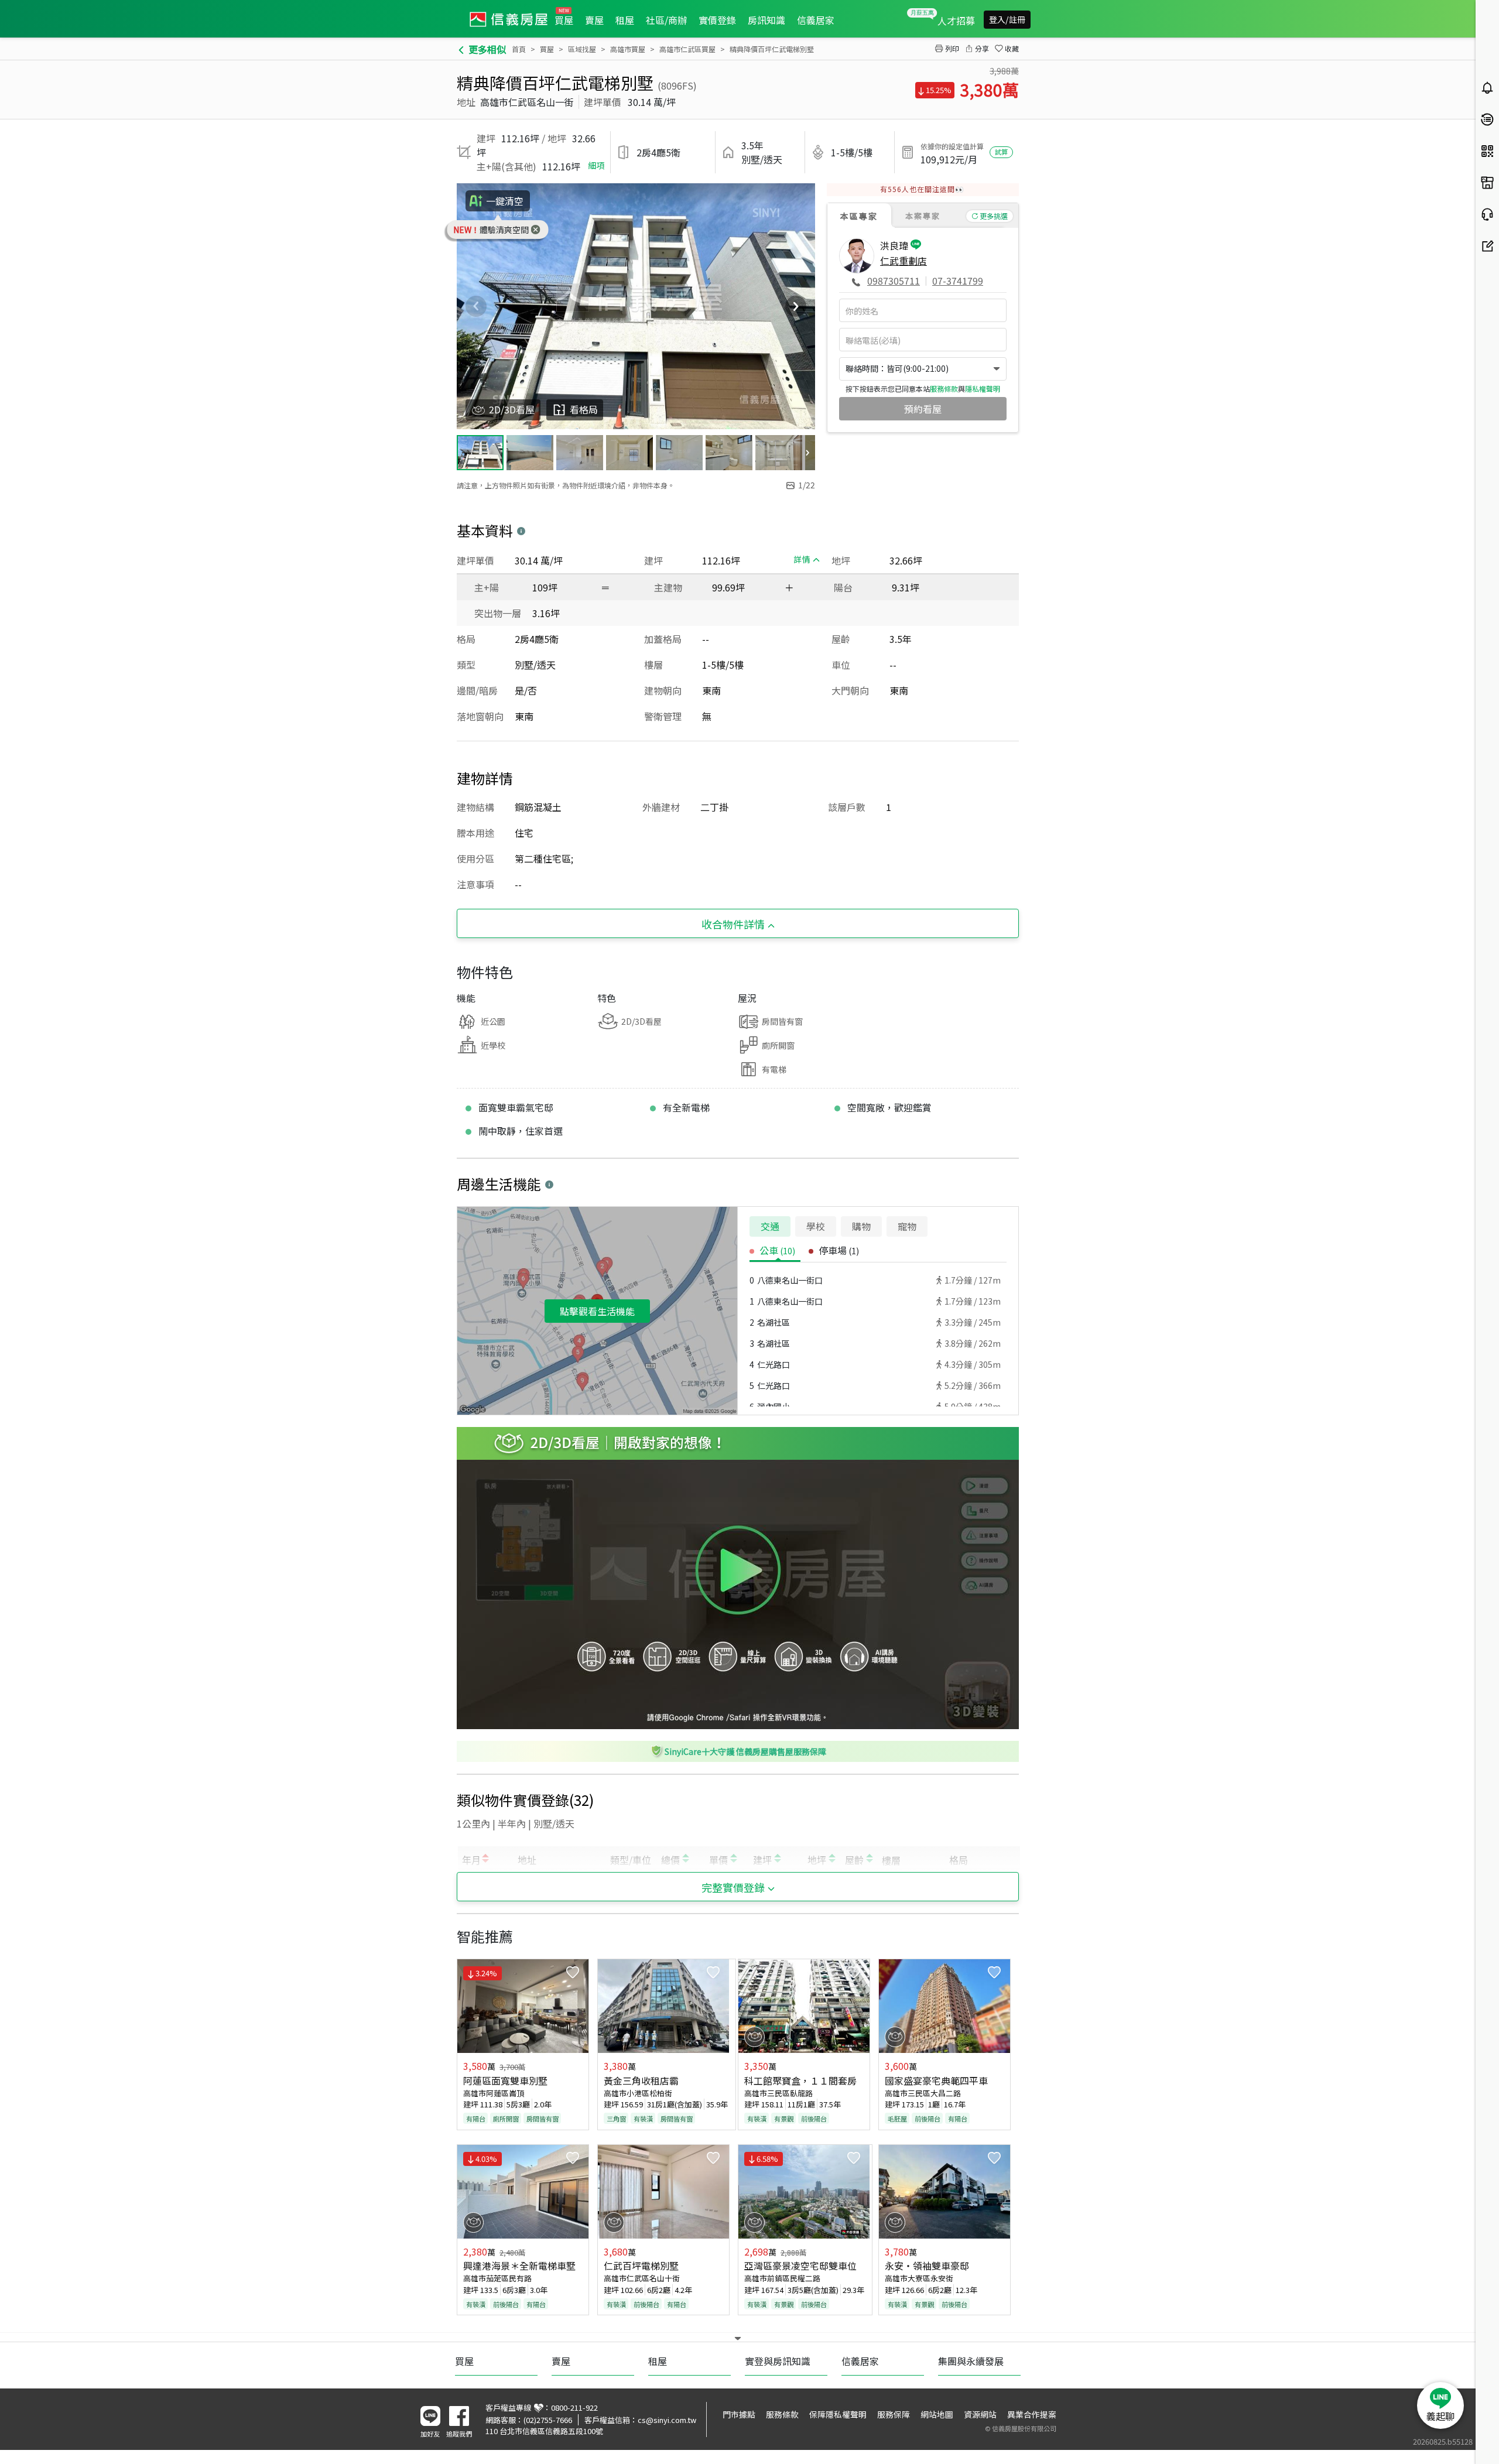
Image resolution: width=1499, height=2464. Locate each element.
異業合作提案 (1032, 2414)
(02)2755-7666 (548, 2420)
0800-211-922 (574, 2407)
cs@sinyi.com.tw (667, 2420)
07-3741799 (958, 280)
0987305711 (894, 280)
